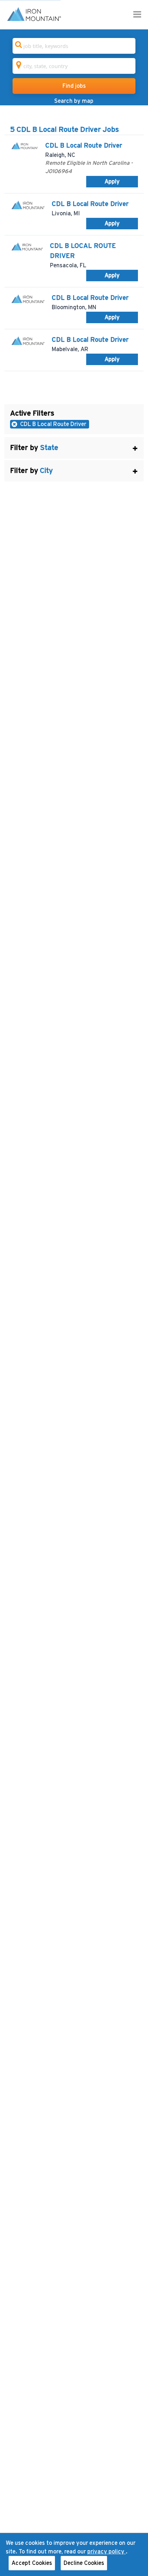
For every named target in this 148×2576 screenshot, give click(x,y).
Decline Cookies (84, 2563)
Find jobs (74, 86)
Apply (112, 182)
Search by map (74, 101)
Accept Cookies (32, 2563)
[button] (74, 448)
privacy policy (107, 2552)
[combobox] (74, 46)
